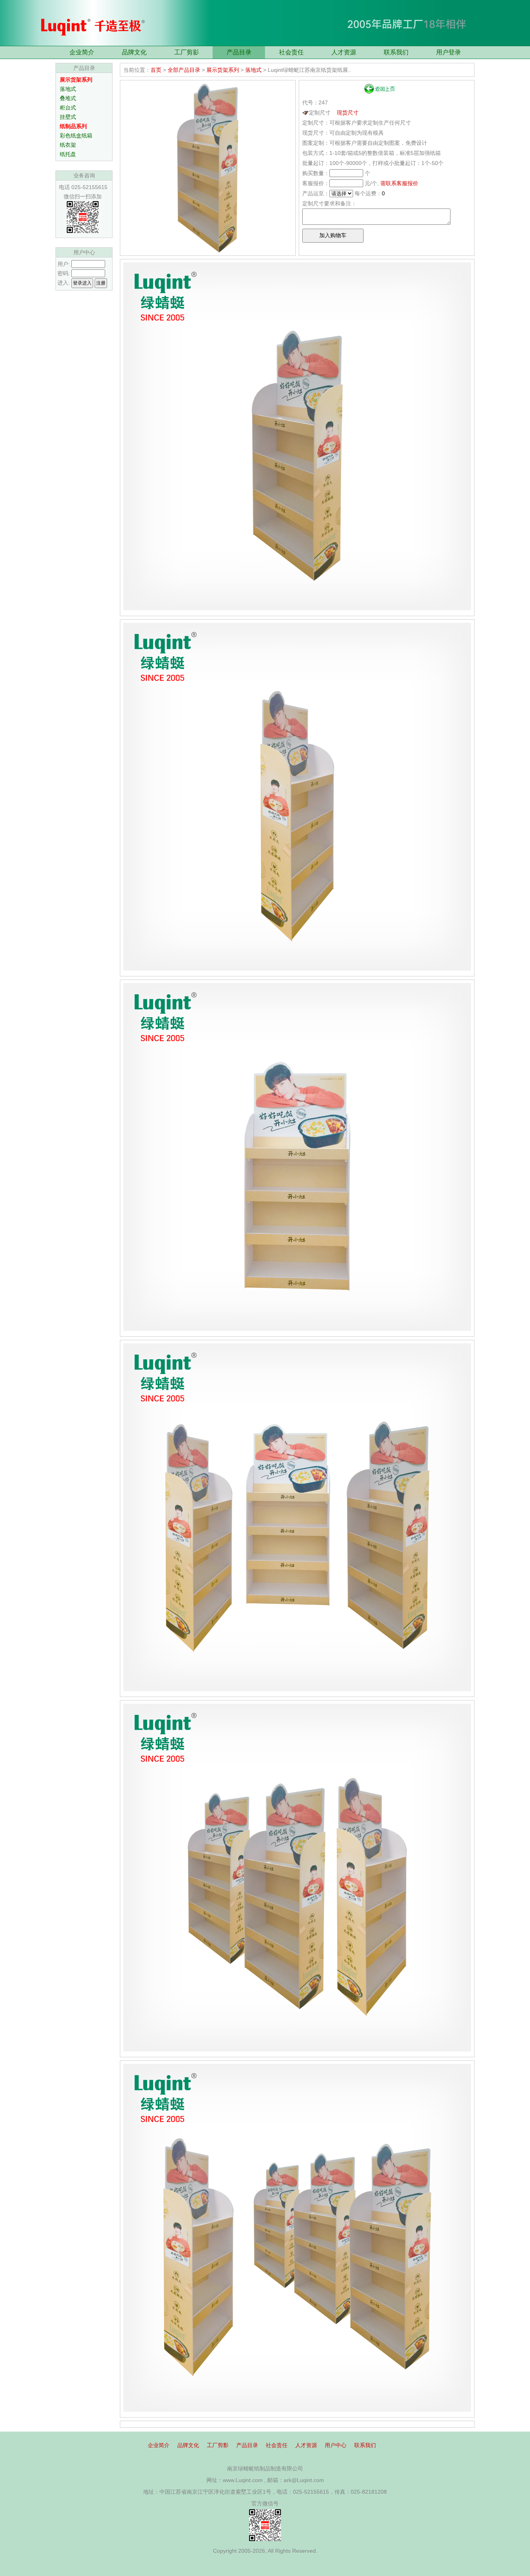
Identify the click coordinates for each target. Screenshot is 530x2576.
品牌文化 (134, 52)
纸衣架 (68, 145)
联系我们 (396, 52)
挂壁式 (68, 117)
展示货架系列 (223, 70)
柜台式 (68, 108)
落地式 (68, 89)
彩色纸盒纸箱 (76, 135)
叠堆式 (68, 98)
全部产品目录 (184, 70)
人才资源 (344, 52)
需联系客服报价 (399, 183)
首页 (156, 70)
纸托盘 (68, 154)
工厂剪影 (187, 52)
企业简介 (82, 52)
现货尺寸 (348, 113)
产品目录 (239, 52)
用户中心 (336, 2445)
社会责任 (291, 52)
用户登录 (449, 52)
